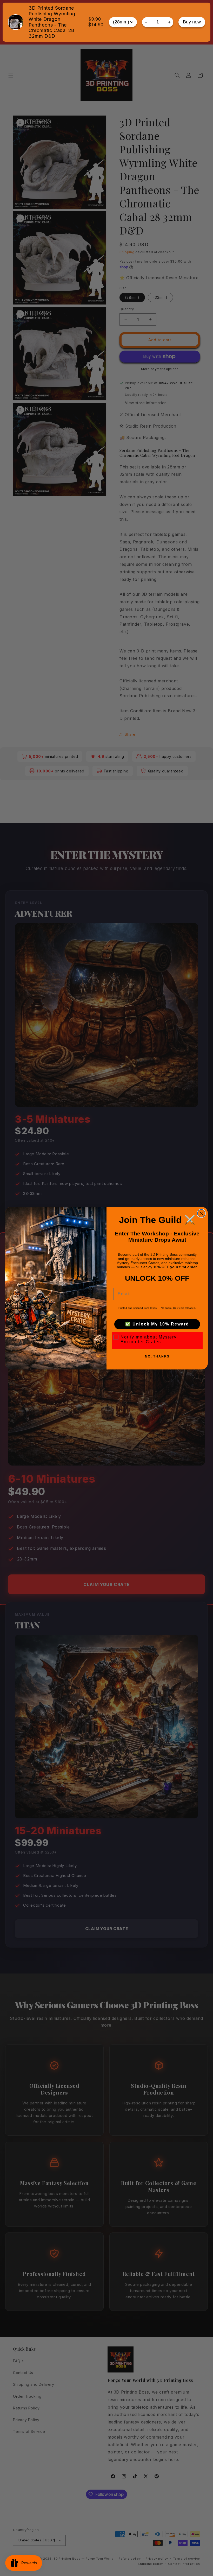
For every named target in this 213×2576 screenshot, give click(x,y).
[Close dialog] (201, 1213)
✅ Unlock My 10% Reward (157, 1324)
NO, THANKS (157, 1356)
